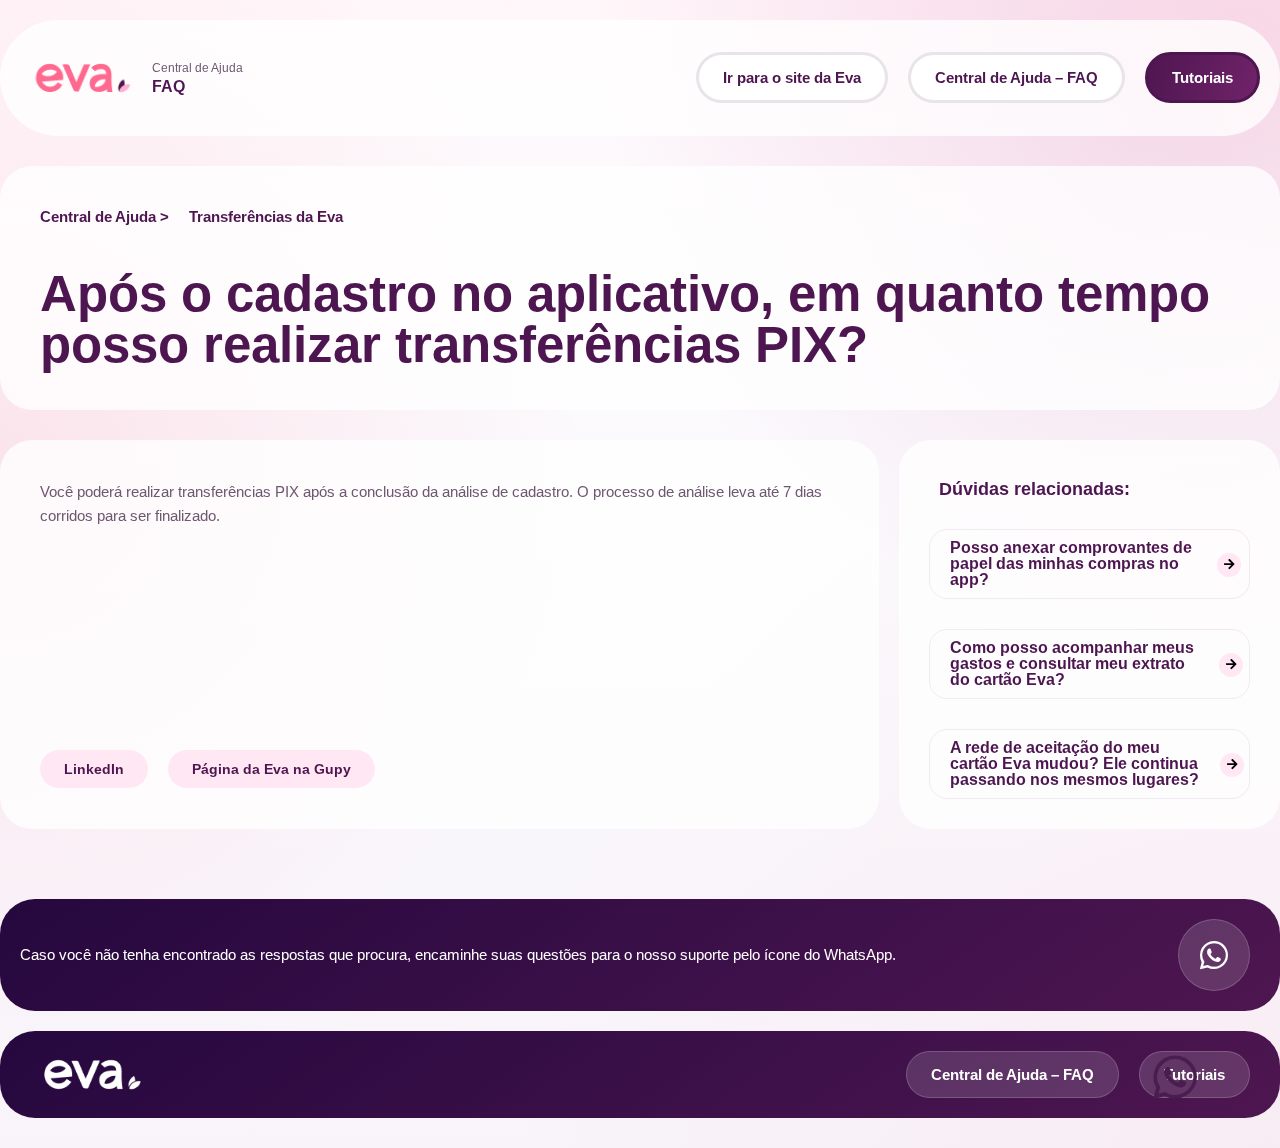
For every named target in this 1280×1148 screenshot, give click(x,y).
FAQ (168, 86)
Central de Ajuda (197, 68)
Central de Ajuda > (104, 217)
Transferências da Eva (266, 217)
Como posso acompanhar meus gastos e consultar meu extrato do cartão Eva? (1072, 663)
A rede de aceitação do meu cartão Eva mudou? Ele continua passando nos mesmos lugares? (1074, 763)
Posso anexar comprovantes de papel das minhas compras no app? (1071, 563)
